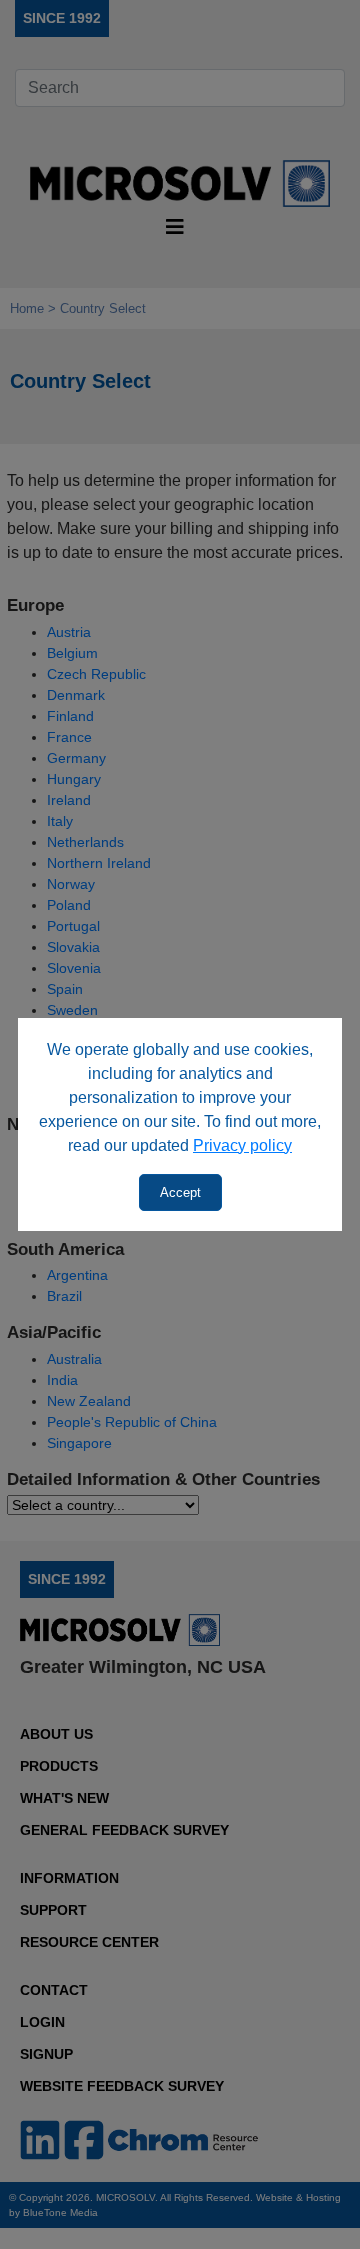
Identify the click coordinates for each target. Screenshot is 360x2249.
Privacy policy (242, 1145)
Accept (180, 1192)
